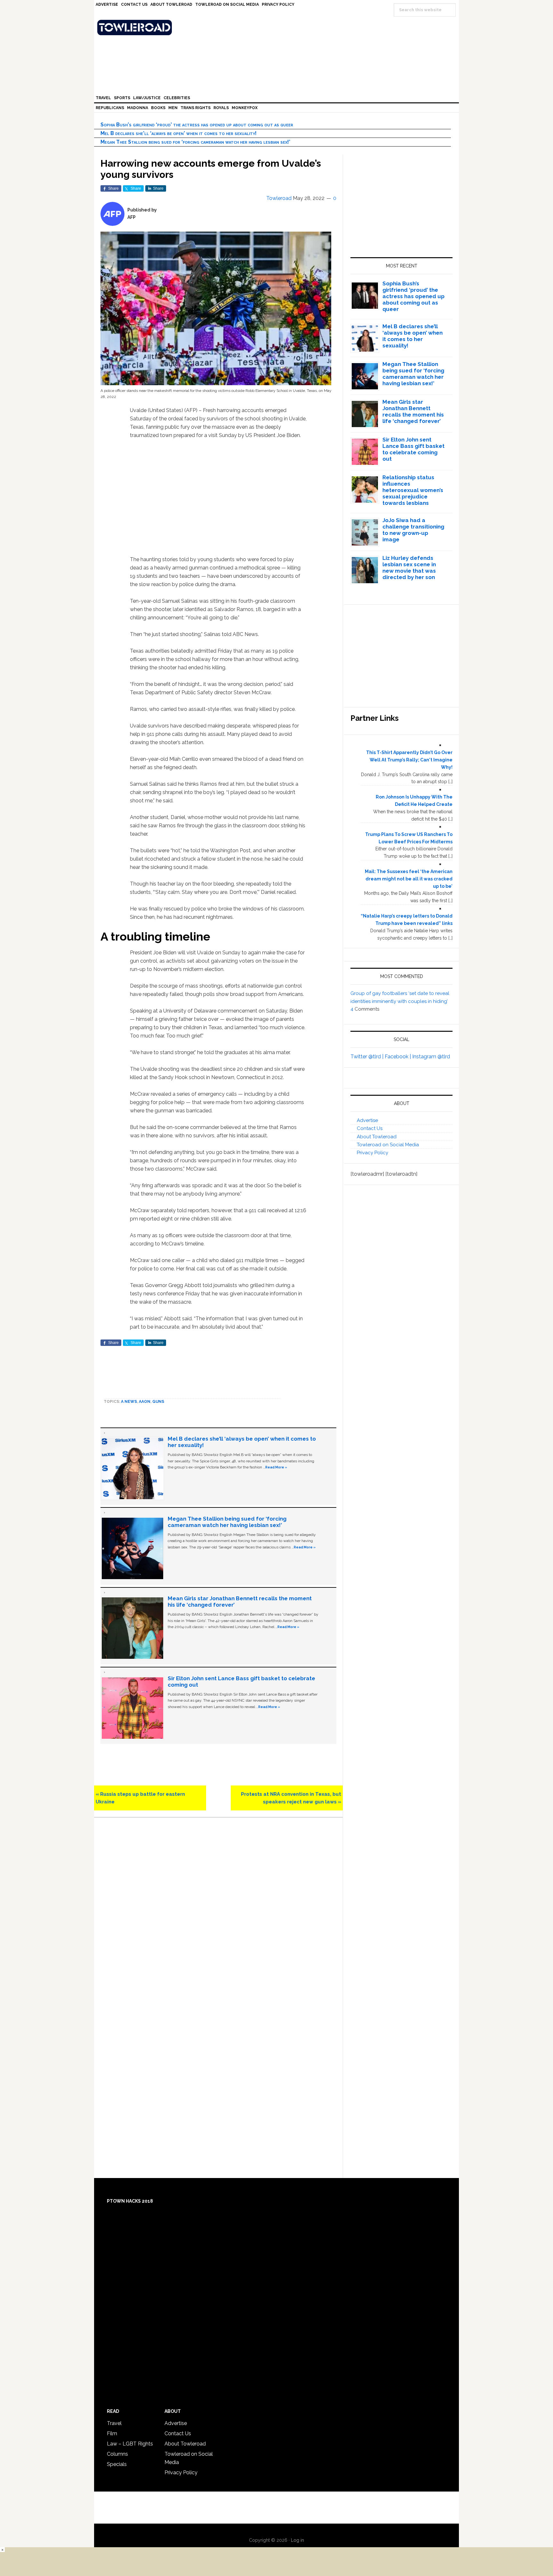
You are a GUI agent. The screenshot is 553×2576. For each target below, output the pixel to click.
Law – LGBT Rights (130, 2444)
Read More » (276, 1467)
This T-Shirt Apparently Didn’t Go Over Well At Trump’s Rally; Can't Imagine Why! (409, 760)
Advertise (367, 1120)
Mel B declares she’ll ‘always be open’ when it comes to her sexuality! (179, 133)
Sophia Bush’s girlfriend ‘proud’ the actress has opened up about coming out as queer (197, 125)
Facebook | (398, 1057)
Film (112, 2433)
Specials (117, 2464)
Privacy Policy (373, 1153)
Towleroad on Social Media (388, 1145)
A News (129, 1402)
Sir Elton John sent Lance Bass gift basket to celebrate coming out (413, 449)
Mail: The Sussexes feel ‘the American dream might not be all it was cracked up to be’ (409, 879)
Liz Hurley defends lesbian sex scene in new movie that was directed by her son (409, 568)
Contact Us (370, 1128)
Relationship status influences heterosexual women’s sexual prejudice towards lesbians (413, 490)
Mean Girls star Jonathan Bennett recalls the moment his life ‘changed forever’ (413, 411)
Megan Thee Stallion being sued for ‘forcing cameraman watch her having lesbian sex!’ (195, 142)
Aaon (145, 1402)
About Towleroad (377, 1137)
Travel (114, 2423)
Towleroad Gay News (278, 28)
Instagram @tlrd (431, 1057)
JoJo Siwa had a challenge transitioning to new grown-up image (413, 530)
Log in (297, 2540)
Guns (158, 1402)
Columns (117, 2454)
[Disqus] (218, 1912)
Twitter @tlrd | (368, 1057)
